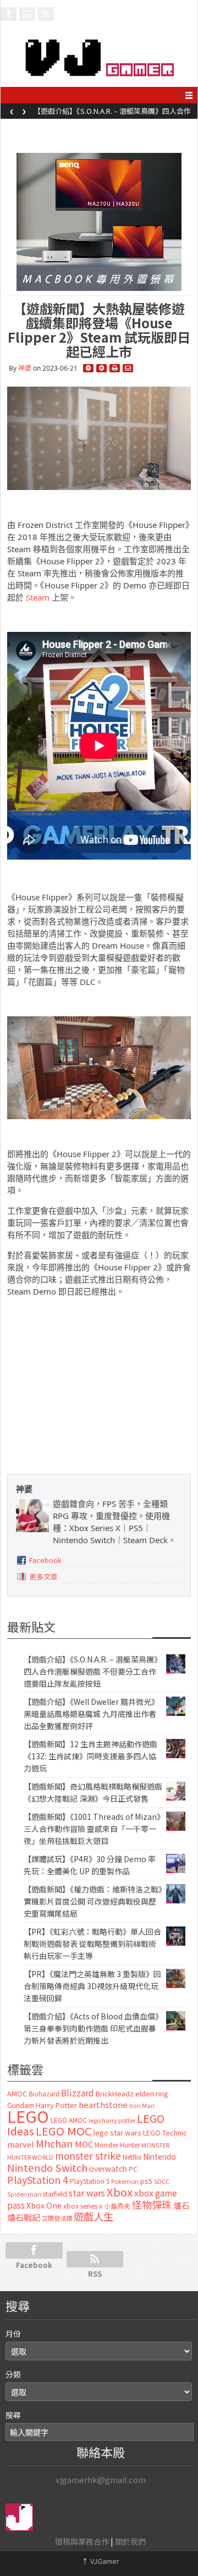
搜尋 (13, 2415)
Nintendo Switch (47, 2167)
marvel (21, 2144)
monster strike (88, 2156)
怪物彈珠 (152, 2204)
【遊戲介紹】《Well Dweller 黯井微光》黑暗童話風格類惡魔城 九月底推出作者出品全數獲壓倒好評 (114, 114)
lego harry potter (112, 2120)
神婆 (25, 368)
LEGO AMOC (69, 2120)
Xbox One (44, 2205)
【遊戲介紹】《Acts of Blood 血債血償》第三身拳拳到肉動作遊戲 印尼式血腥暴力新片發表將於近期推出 (91, 2028)
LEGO (28, 2116)
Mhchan (54, 2143)
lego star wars (117, 2132)
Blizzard (78, 2093)
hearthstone (103, 2104)
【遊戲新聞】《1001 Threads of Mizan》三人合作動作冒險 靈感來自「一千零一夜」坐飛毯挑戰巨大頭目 (92, 1829)
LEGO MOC (64, 2131)
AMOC (17, 2093)
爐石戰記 (24, 2217)
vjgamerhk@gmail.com (101, 2479)
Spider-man (24, 2194)
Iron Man (142, 2106)
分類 (13, 2374)
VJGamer (100, 2561)
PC (133, 2169)
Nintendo (159, 2156)
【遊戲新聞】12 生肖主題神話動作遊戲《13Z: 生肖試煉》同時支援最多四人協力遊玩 (90, 1756)
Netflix (132, 2157)
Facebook (45, 1560)
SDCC (162, 2181)
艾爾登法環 (57, 2218)
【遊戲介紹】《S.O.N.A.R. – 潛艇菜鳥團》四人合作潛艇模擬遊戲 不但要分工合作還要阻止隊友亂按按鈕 (93, 1671)
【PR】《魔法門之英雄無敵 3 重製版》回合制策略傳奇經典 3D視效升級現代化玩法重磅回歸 (92, 1986)
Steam (38, 597)
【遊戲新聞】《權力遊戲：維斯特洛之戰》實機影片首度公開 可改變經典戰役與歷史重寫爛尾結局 (93, 1901)
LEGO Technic (165, 2133)
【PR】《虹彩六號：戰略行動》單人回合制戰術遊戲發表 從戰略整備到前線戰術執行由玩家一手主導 (92, 1944)
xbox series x (83, 2206)
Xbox (120, 2192)
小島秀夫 (117, 2206)
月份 (13, 2333)
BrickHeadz (115, 2093)
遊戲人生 (94, 2216)
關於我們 (130, 2541)
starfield (55, 2194)
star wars (87, 2193)
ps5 (146, 2181)
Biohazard (44, 2094)
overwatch (108, 2168)
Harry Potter (56, 2105)
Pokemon (125, 2181)
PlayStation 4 (38, 2179)
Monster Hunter (117, 2145)
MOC (84, 2144)
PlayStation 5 (90, 2181)
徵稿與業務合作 (82, 2541)
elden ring (152, 2093)
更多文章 (43, 1576)
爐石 (182, 2205)
